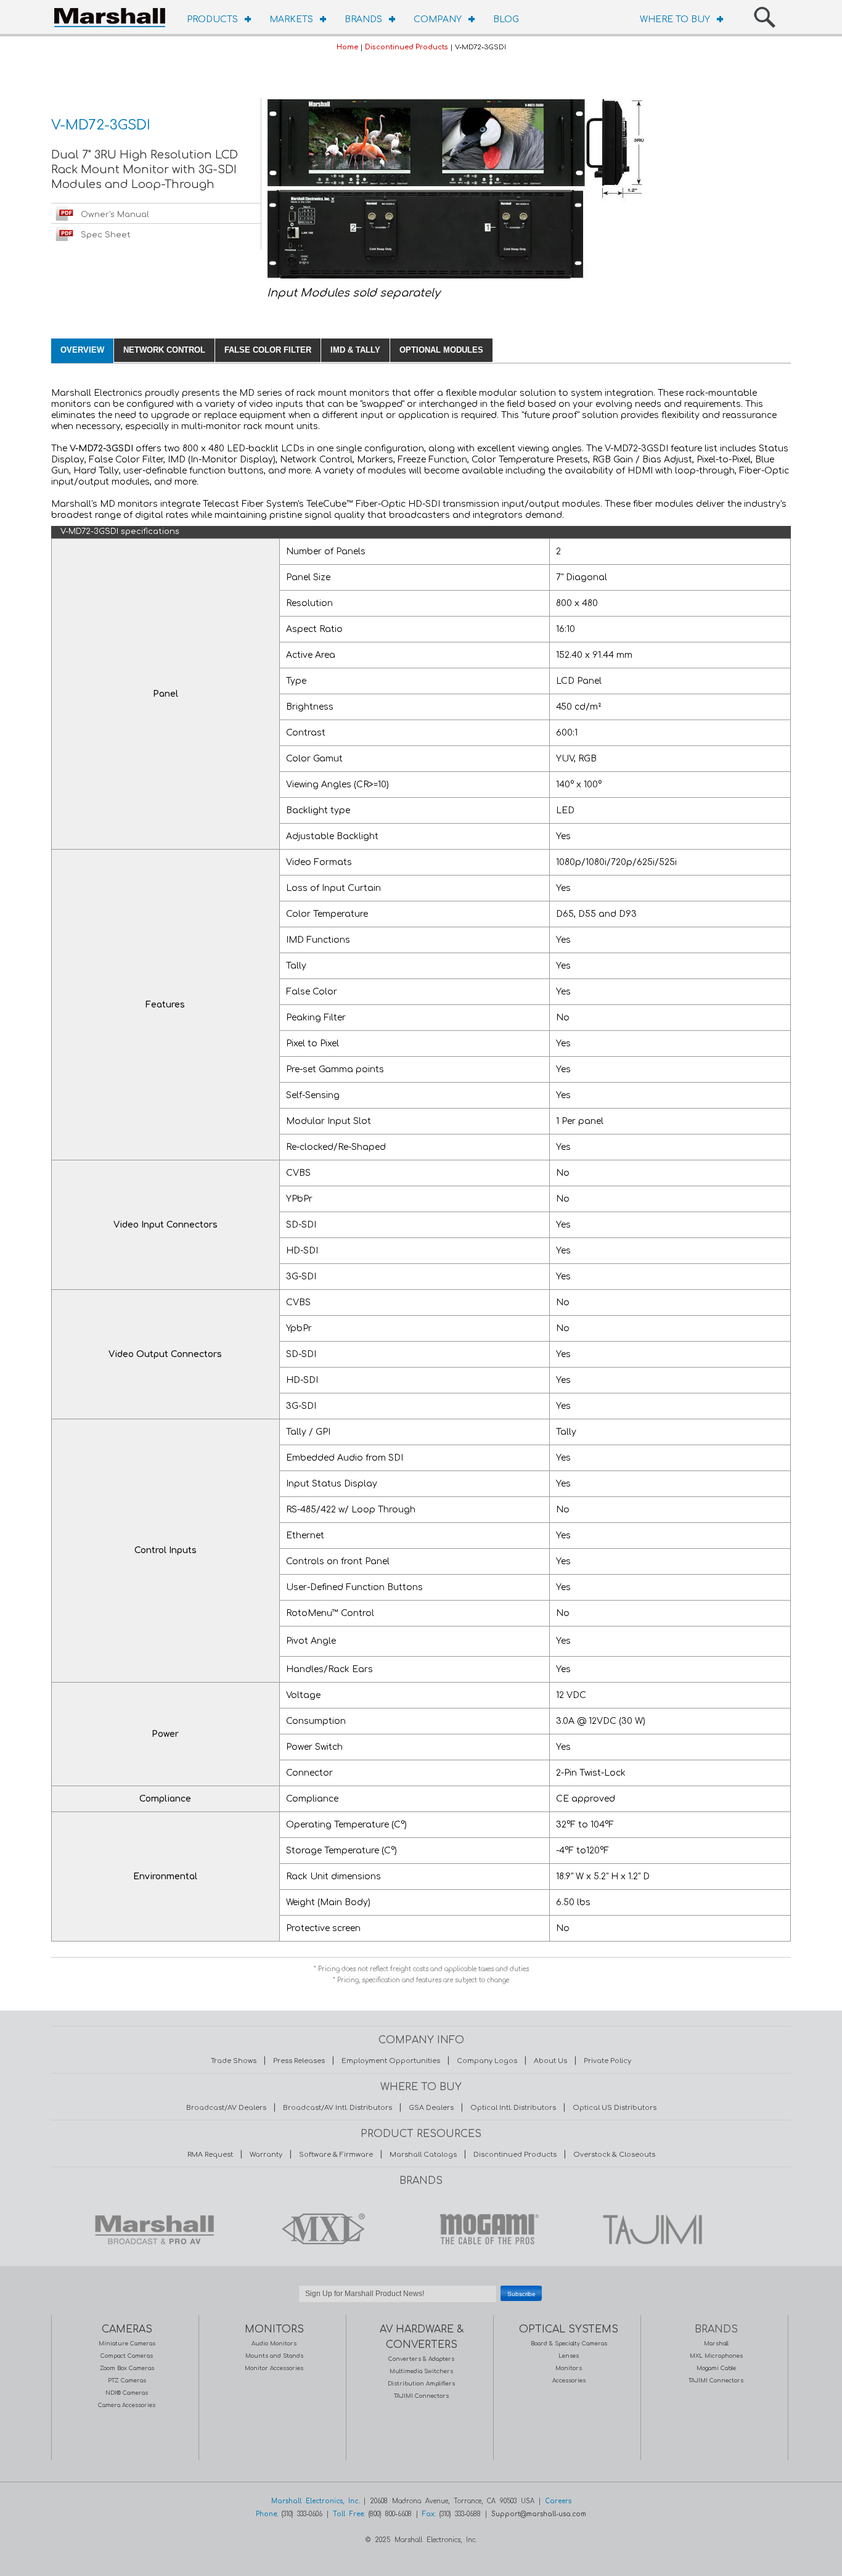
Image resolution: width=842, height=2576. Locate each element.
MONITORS (274, 2329)
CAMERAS (127, 2329)
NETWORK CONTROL (164, 350)
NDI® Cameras (127, 2393)
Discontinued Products (407, 47)
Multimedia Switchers (421, 2371)
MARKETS (291, 19)
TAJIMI (652, 2229)
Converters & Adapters (421, 2359)
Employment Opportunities (391, 2061)
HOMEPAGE (113, 15)
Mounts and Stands (274, 2356)
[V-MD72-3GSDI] (455, 279)
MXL (320, 2229)
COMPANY (438, 19)
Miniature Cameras (127, 2344)
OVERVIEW (82, 350)
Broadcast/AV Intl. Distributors (337, 2108)
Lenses (569, 2356)
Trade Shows (234, 2061)
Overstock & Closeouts (614, 2155)
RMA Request (210, 2155)
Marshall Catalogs (423, 2155)
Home (347, 47)
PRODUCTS (212, 19)
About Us (550, 2061)
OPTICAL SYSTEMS (569, 2329)
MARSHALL (154, 2229)
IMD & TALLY (355, 350)
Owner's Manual (115, 215)
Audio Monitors (274, 2344)
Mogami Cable (716, 2368)
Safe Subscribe (421, 2309)
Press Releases (299, 2061)
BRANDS (363, 19)
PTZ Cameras (127, 2381)
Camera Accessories (127, 2405)
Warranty (266, 2155)
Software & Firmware (336, 2155)
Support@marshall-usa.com (539, 2514)
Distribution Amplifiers (421, 2384)
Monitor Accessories (274, 2368)
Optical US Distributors (615, 2108)
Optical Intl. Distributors (513, 2108)
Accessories (569, 2381)
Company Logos (487, 2061)
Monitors (569, 2368)
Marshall (716, 2344)
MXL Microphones (716, 2356)
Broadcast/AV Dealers (226, 2108)
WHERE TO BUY (675, 19)
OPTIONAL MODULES (441, 350)
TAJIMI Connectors (421, 2396)
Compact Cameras (127, 2356)
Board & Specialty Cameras (569, 2344)
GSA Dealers (431, 2108)
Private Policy (607, 2061)
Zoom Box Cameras (127, 2368)
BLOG (506, 19)
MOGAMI (486, 2229)
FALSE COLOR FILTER (268, 350)
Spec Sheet (106, 235)
